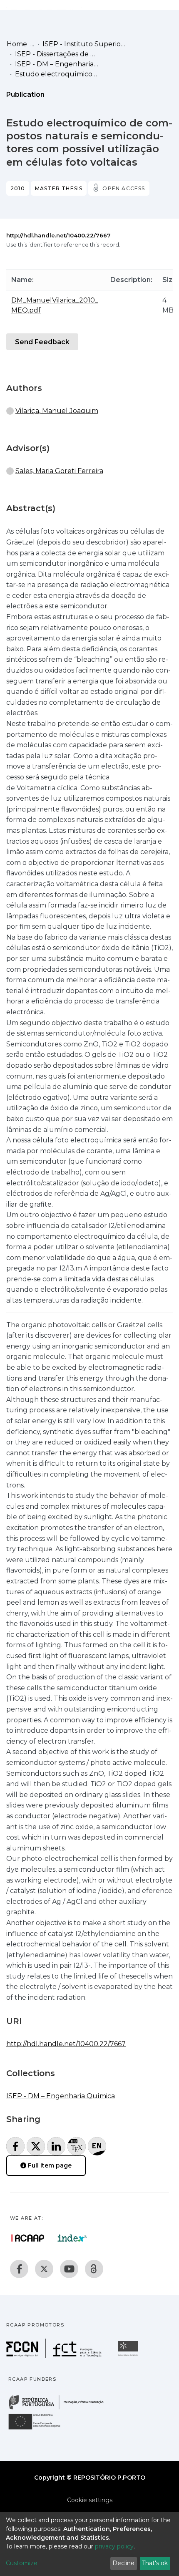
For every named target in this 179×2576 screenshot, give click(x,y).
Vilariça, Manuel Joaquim (57, 411)
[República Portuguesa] (60, 2408)
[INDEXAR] (72, 2238)
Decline (123, 2563)
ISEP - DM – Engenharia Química (57, 64)
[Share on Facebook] (15, 2146)
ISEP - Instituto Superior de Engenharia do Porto (84, 44)
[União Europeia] (39, 2429)
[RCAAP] (94, 2269)
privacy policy (114, 2546)
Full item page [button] (49, 2165)
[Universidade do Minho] (129, 2355)
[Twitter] (44, 2269)
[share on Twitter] (36, 2146)
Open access (124, 188)
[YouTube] (69, 2269)
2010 (18, 188)
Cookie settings (90, 2500)
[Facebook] (19, 2269)
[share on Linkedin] (56, 2146)
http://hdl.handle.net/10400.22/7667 (58, 235)
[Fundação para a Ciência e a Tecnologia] (55, 2355)
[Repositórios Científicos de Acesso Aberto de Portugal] (28, 2238)
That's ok (155, 2563)
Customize (22, 2563)
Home (17, 44)
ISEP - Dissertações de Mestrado (57, 54)
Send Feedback (42, 342)
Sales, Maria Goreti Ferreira (59, 471)
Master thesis (59, 188)
